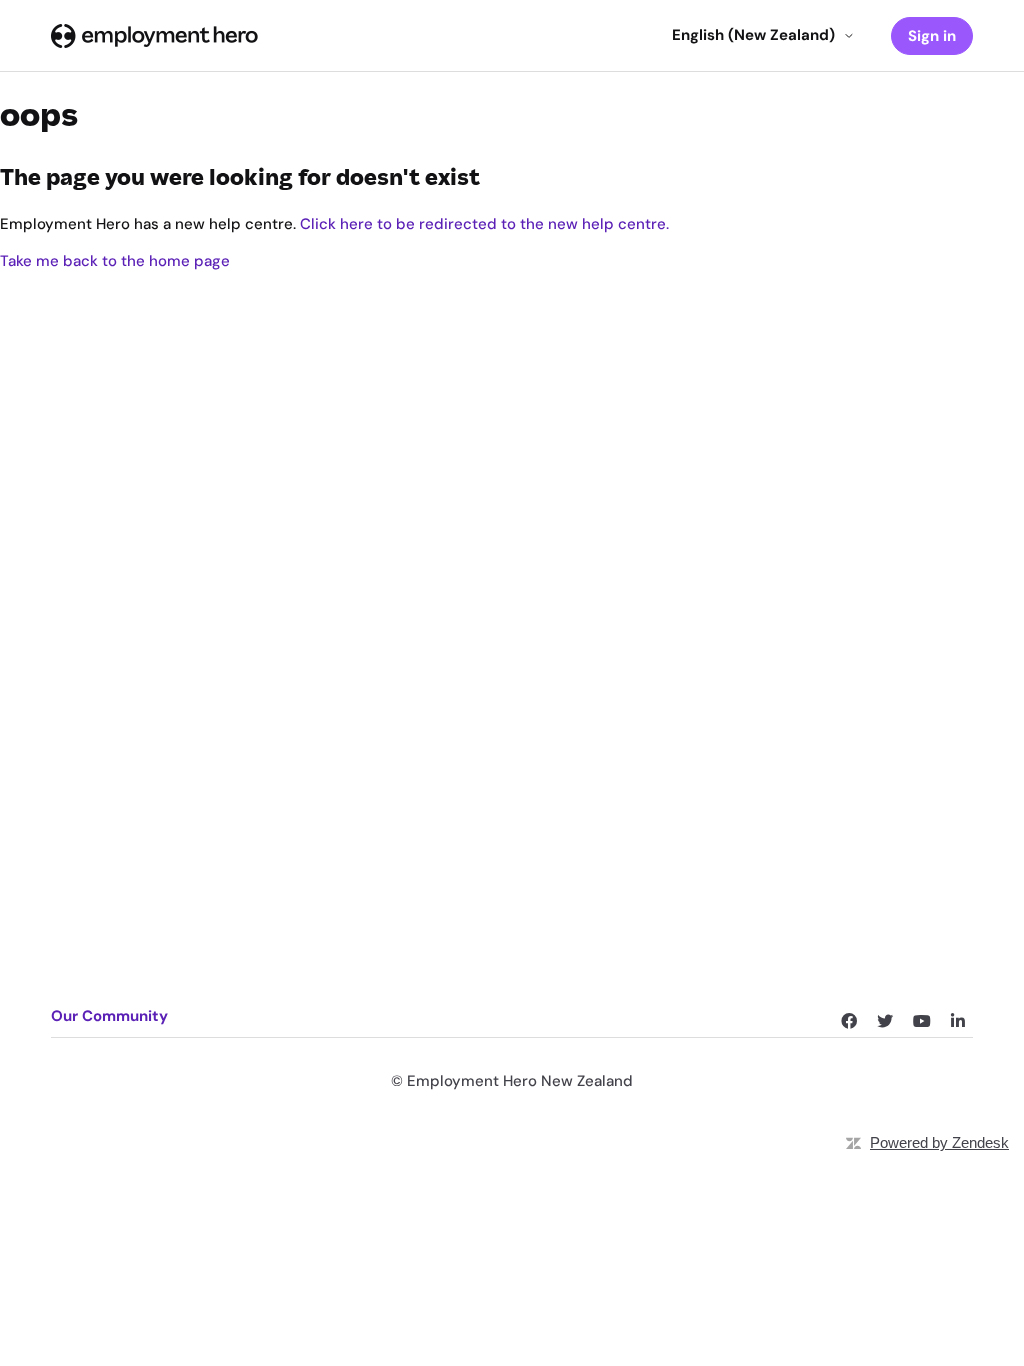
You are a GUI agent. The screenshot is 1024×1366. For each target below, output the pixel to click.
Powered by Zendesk (939, 1142)
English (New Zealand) (753, 35)
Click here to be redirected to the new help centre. (484, 224)
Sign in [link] (932, 36)
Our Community (109, 1016)
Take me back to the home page (115, 261)
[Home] (154, 35)
